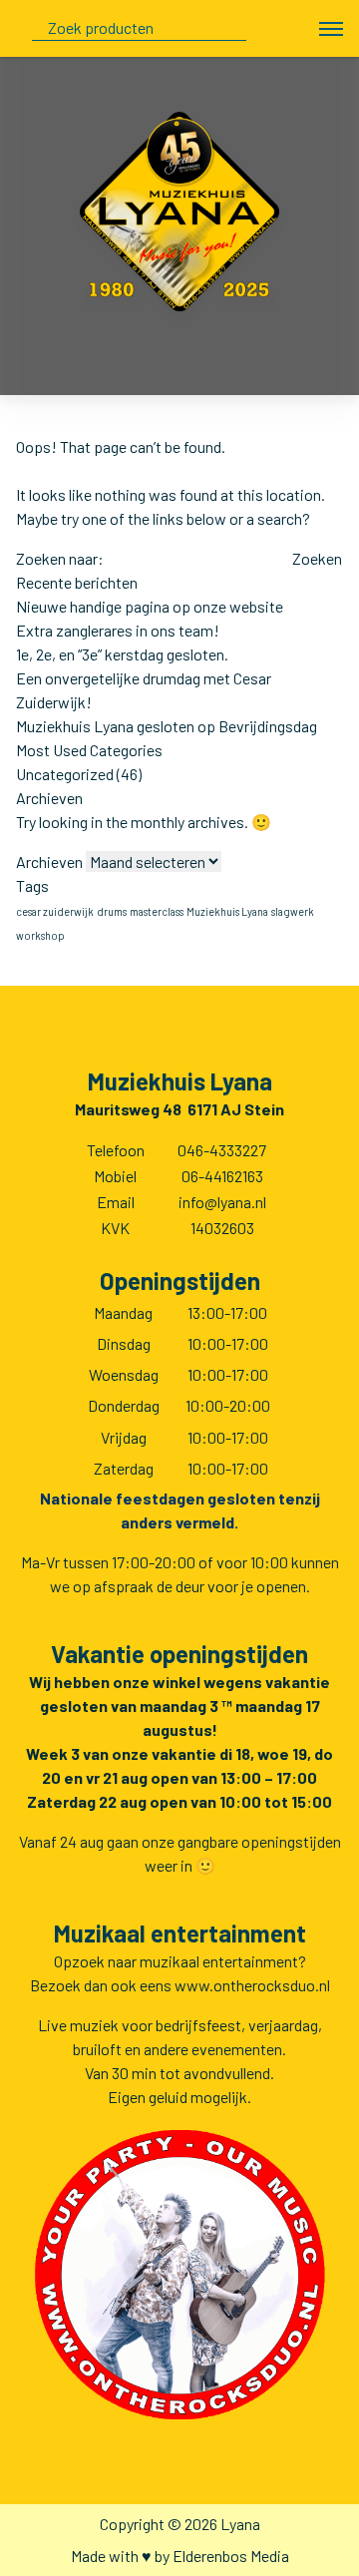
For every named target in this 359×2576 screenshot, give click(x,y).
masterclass (157, 911)
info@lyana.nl (222, 1202)
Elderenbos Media (231, 2556)
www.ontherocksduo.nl (252, 1985)
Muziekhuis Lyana (227, 911)
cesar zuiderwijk (55, 911)
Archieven (49, 861)
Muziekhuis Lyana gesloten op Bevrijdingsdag (167, 726)
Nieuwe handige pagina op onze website (150, 606)
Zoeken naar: (60, 558)
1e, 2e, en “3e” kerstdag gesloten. (122, 654)
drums (112, 911)
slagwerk (293, 911)
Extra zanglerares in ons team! (118, 630)
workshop (40, 935)
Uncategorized (65, 774)
